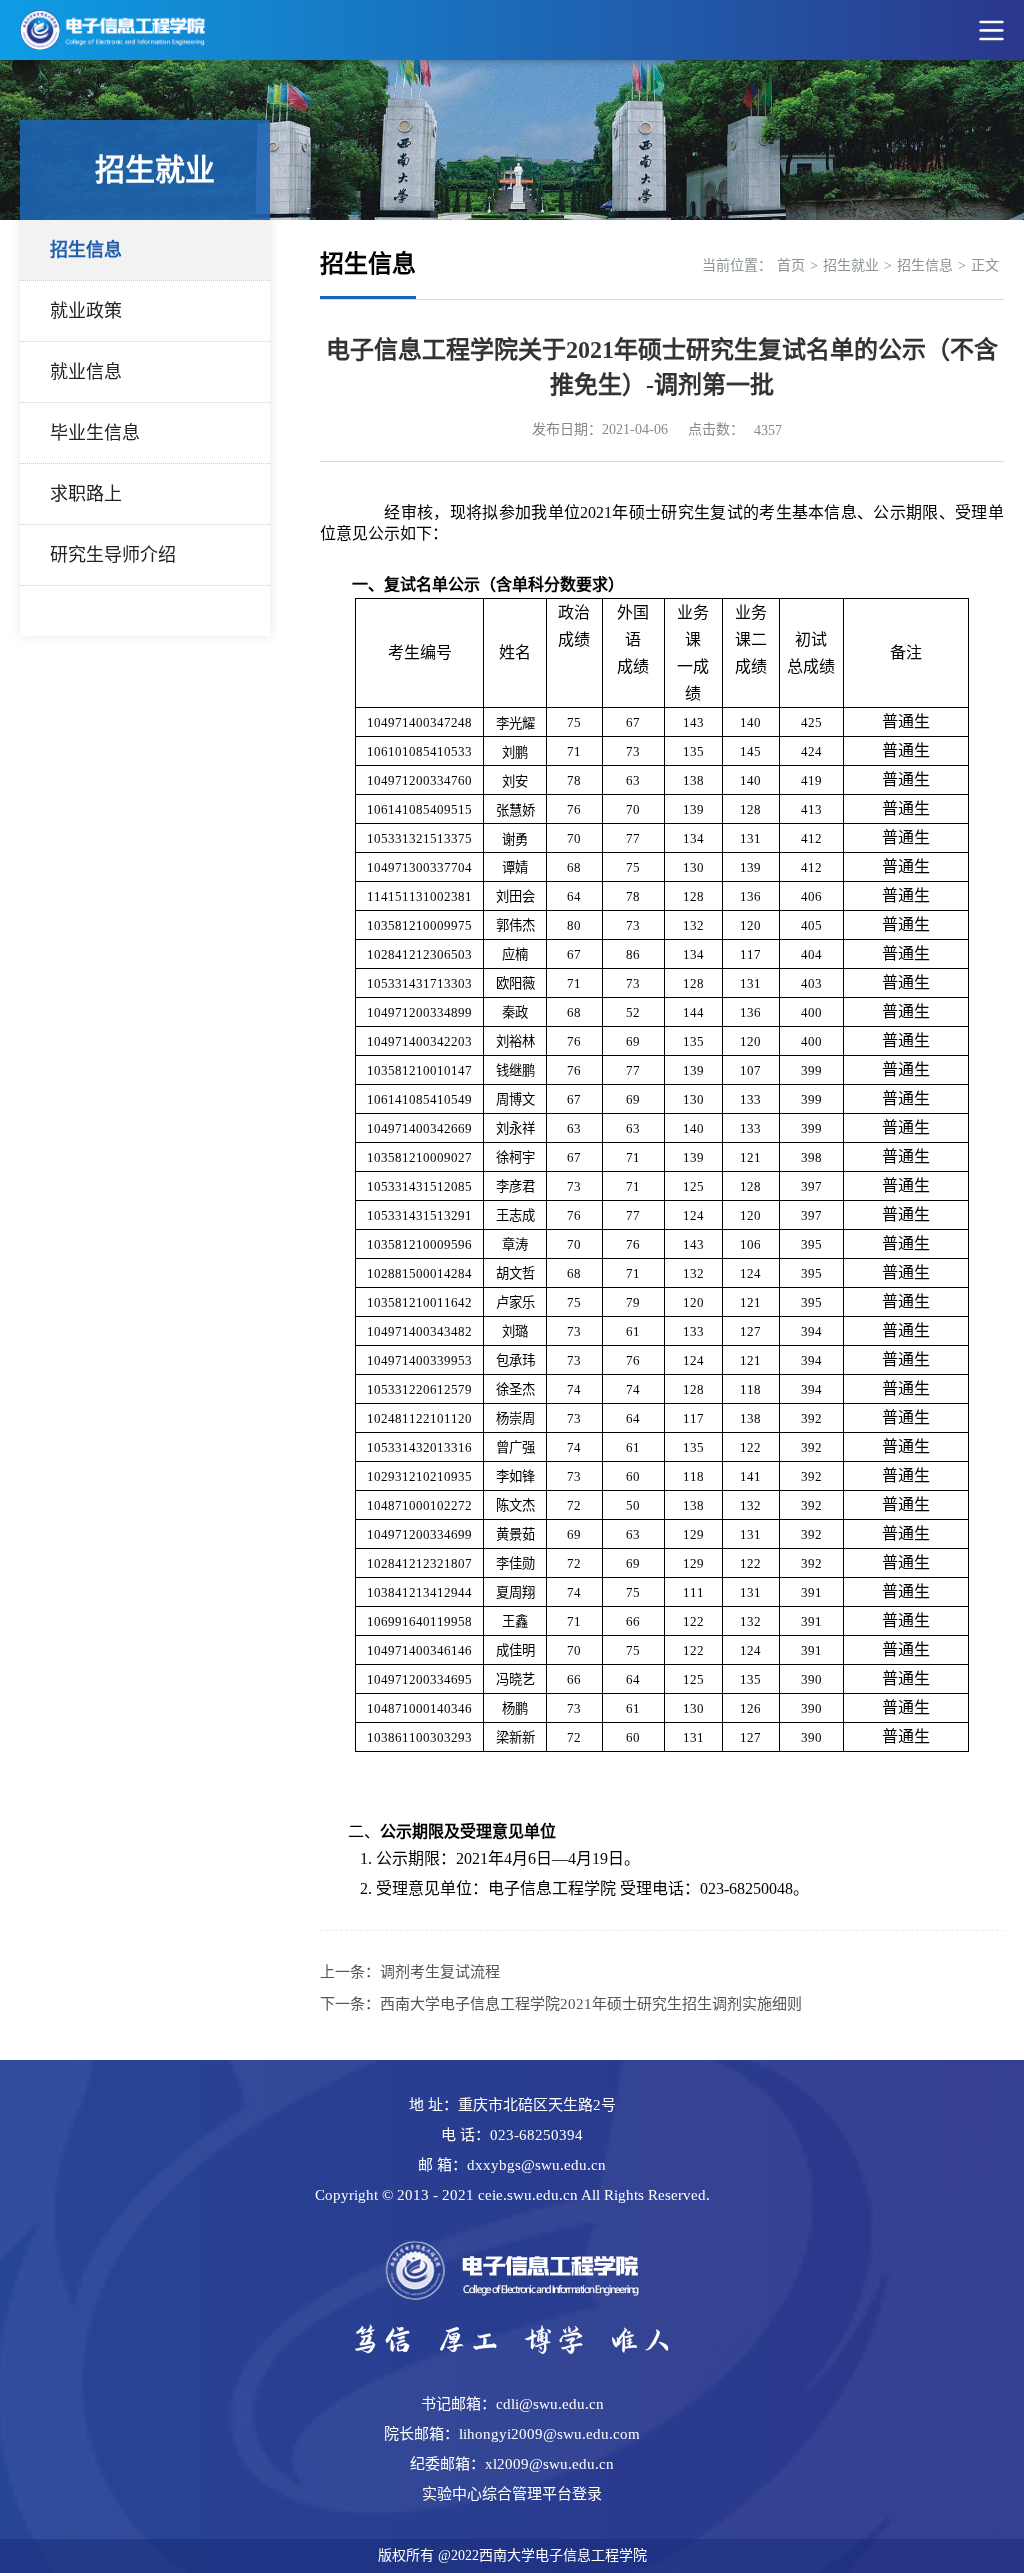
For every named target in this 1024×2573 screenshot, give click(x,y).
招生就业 (851, 265)
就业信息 (86, 372)
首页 (791, 265)
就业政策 (86, 311)
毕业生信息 (95, 433)
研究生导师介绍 (113, 555)
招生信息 (86, 250)
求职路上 (86, 494)
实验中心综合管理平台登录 (512, 2494)
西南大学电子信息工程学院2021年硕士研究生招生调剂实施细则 (591, 2004)
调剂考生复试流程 (440, 1972)
